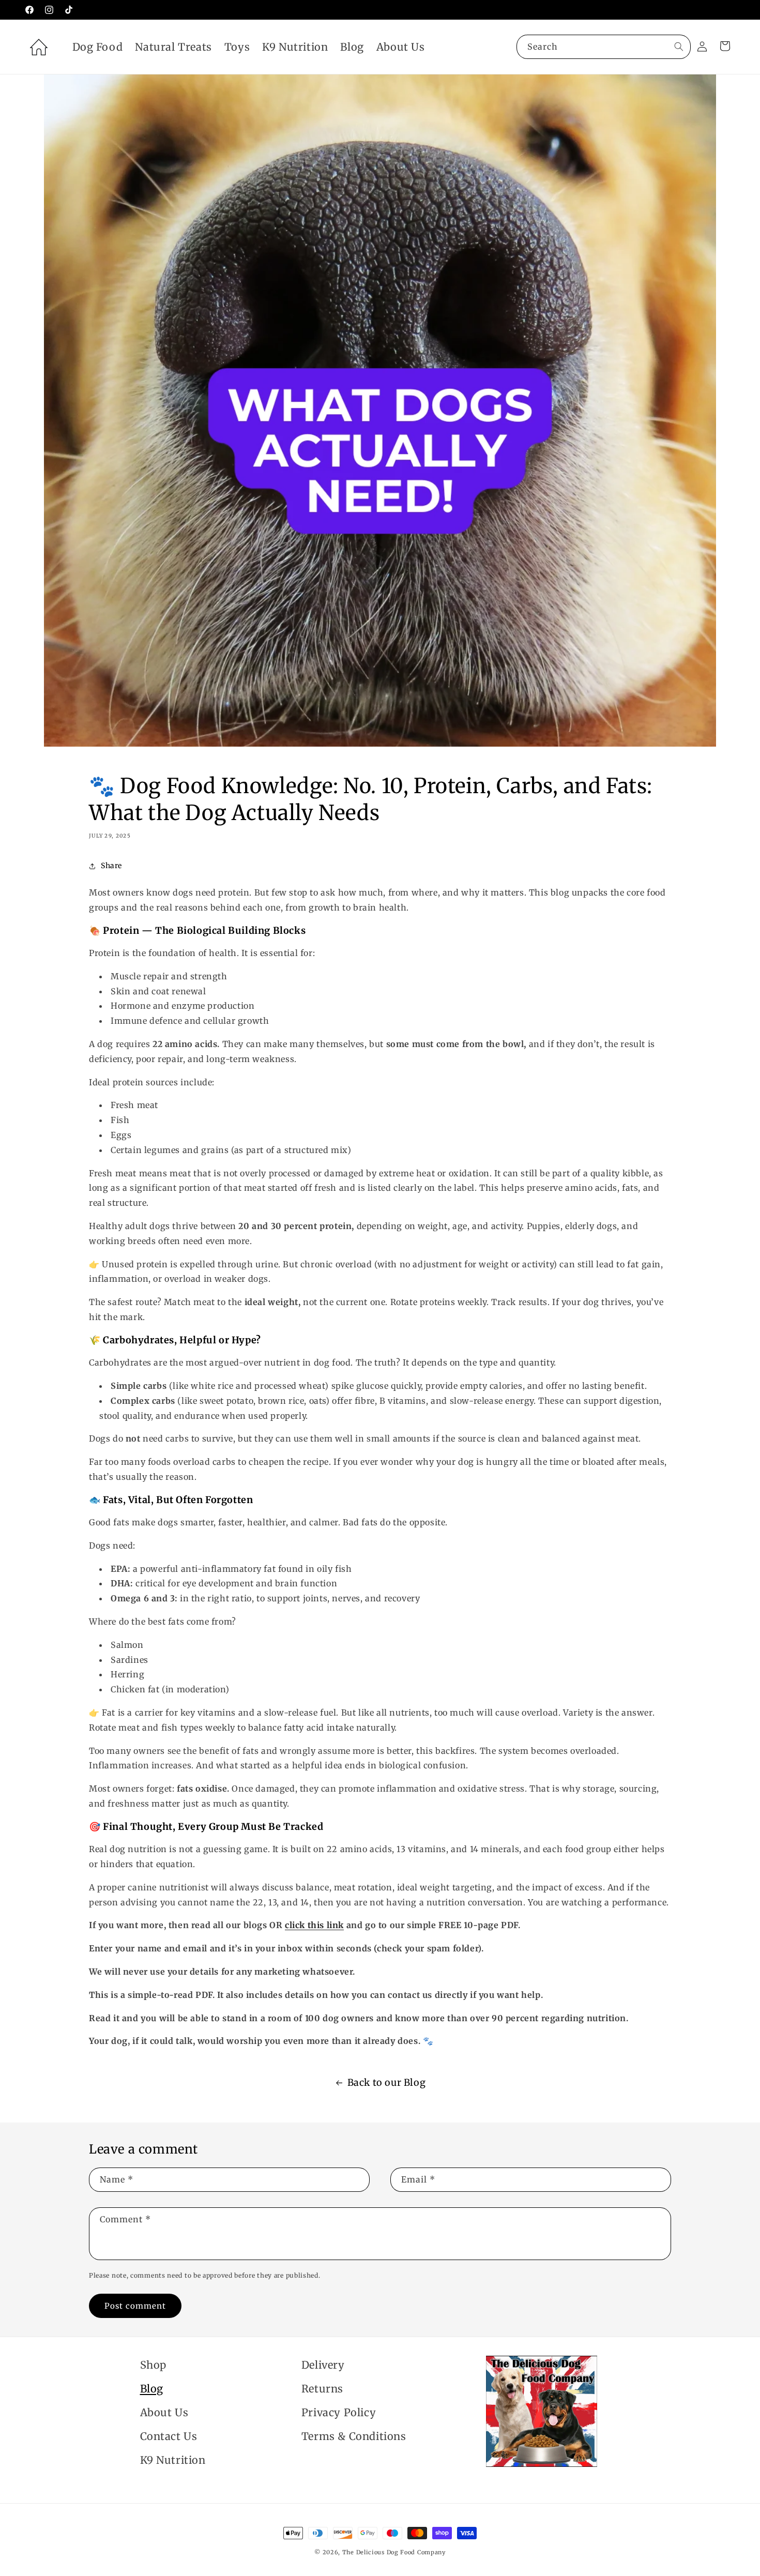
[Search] (679, 47)
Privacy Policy (339, 2412)
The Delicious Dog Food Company (394, 2552)
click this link (314, 1925)
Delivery (323, 2365)
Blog (152, 2389)
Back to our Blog (387, 2082)
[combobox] (604, 47)
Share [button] (111, 866)
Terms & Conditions (354, 2436)
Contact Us (169, 2436)
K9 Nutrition (173, 2460)
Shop (153, 2365)
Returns (322, 2389)
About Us (164, 2412)
